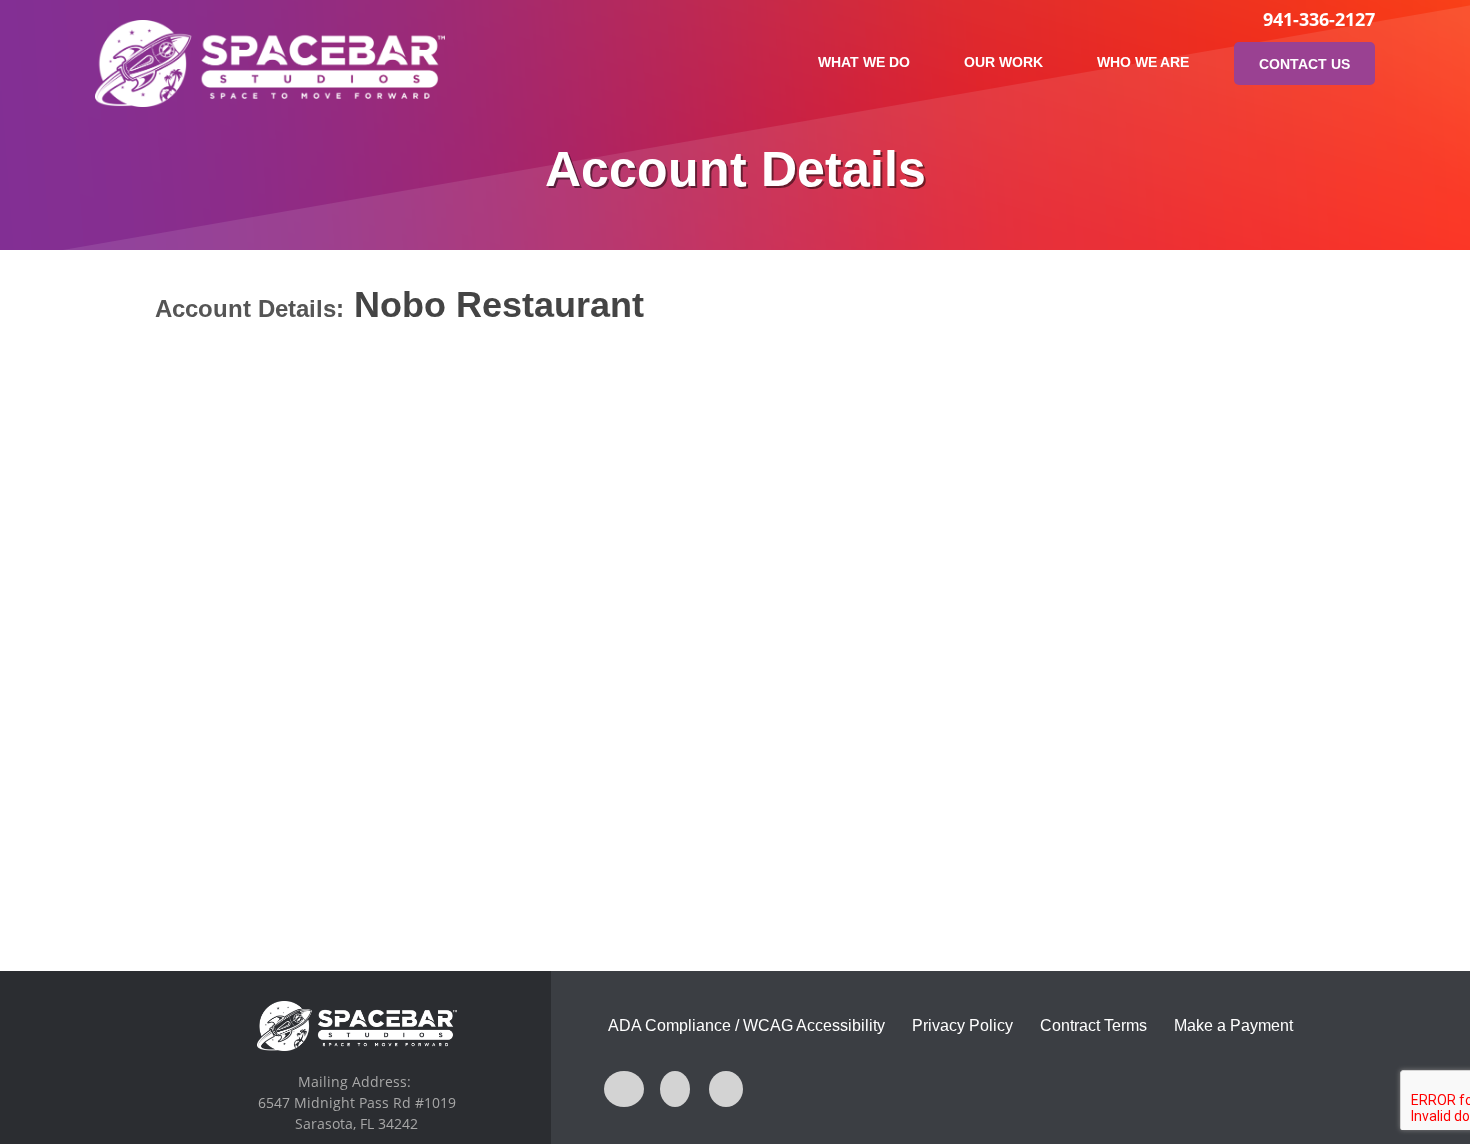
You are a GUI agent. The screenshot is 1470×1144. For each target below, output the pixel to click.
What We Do (864, 62)
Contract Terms (1093, 1025)
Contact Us (1304, 64)
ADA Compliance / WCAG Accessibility (746, 1025)
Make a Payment (1233, 1025)
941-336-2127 (1319, 19)
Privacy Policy (962, 1025)
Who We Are (1143, 62)
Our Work (1003, 62)
